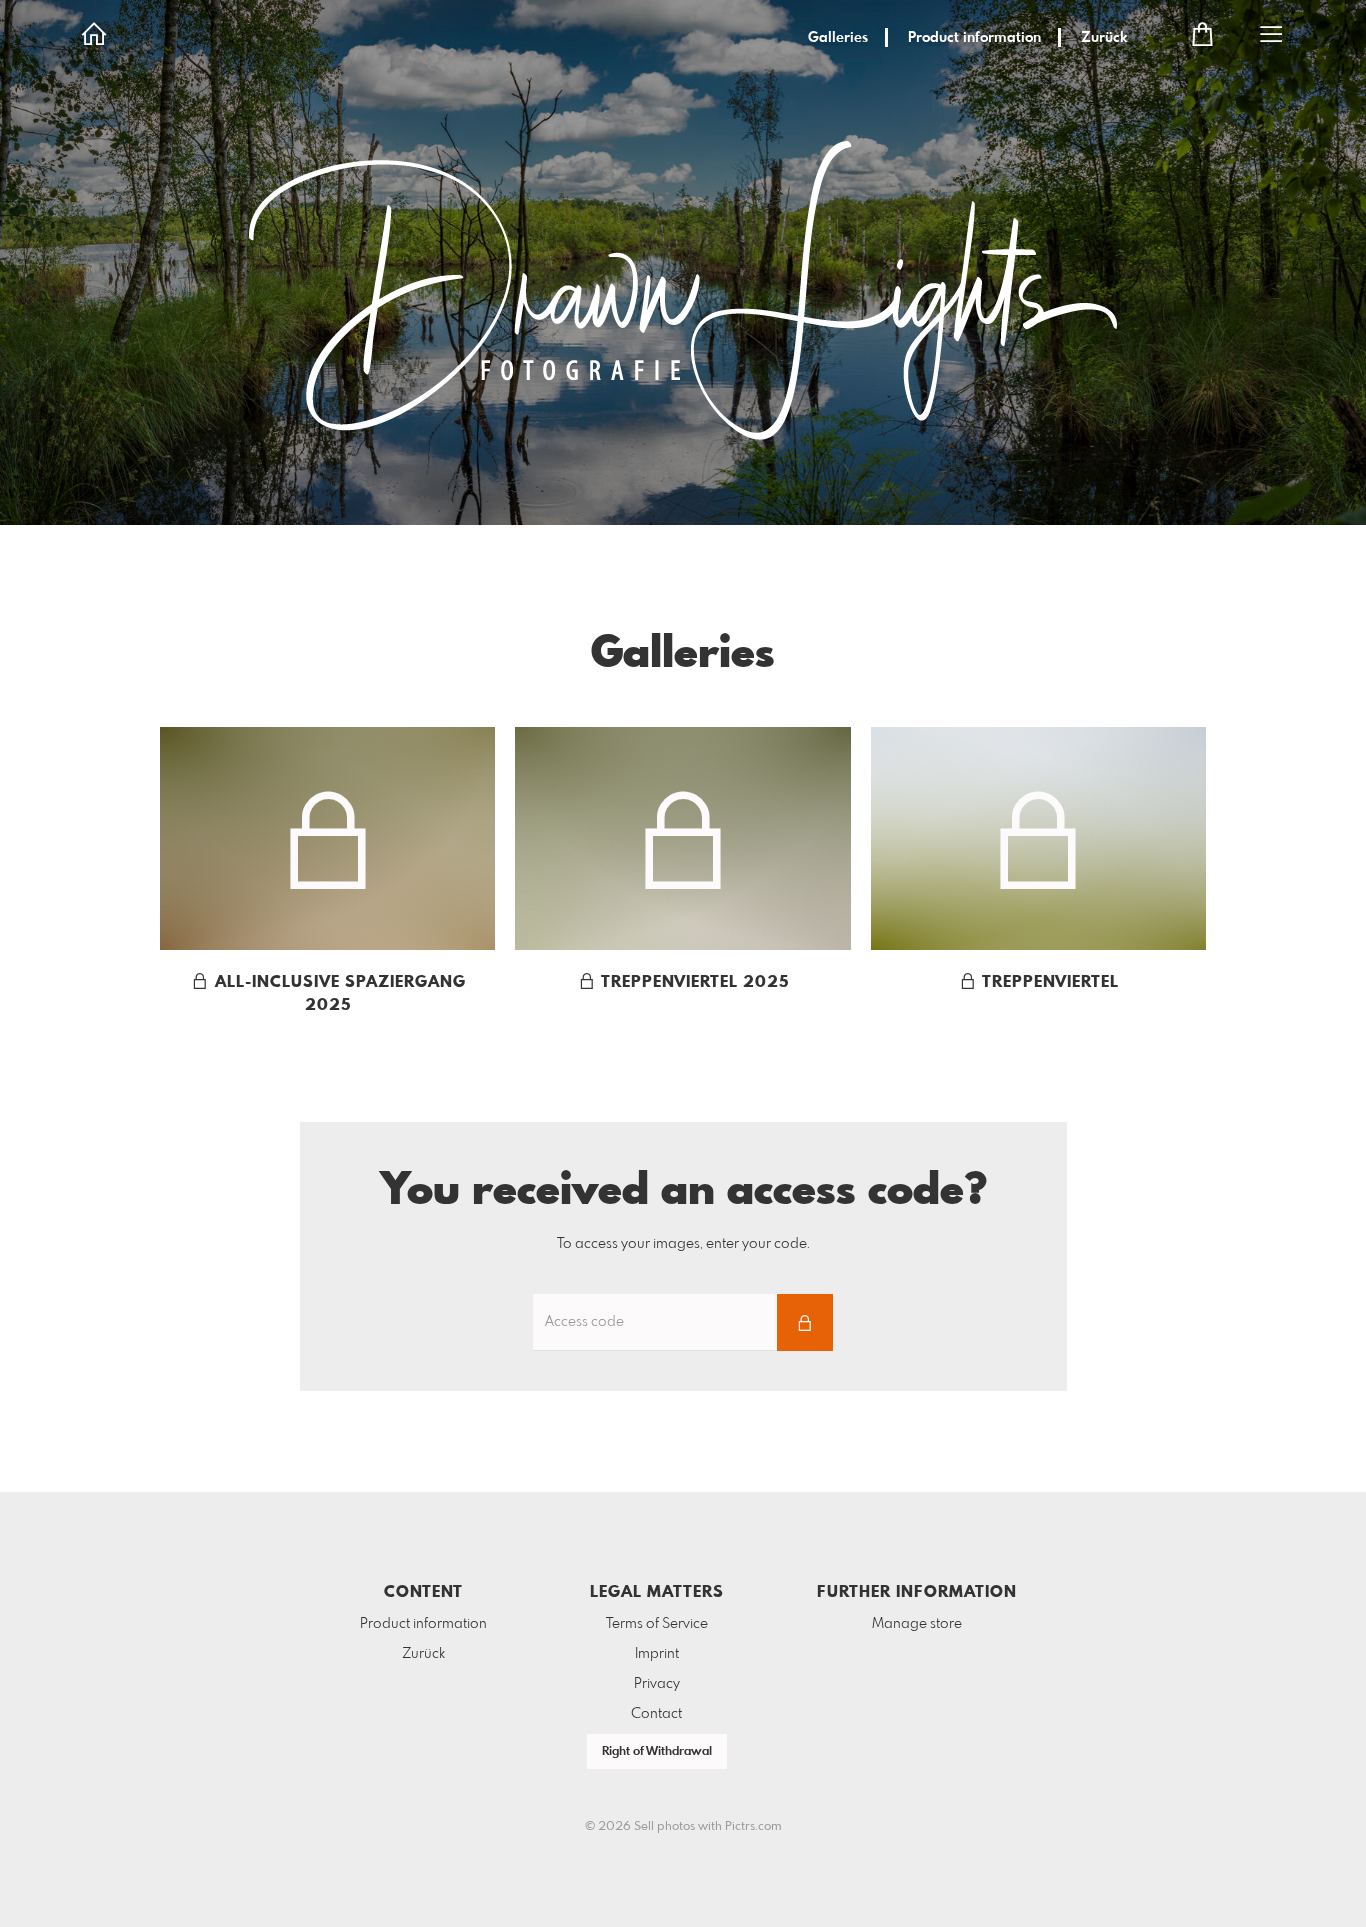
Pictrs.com (753, 1827)
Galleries (838, 38)
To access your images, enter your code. (683, 1244)
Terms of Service (657, 1624)
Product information (974, 38)
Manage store (917, 1624)
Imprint (657, 1654)
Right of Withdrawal (657, 1752)
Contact (656, 1714)
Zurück (1104, 38)
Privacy (657, 1684)
